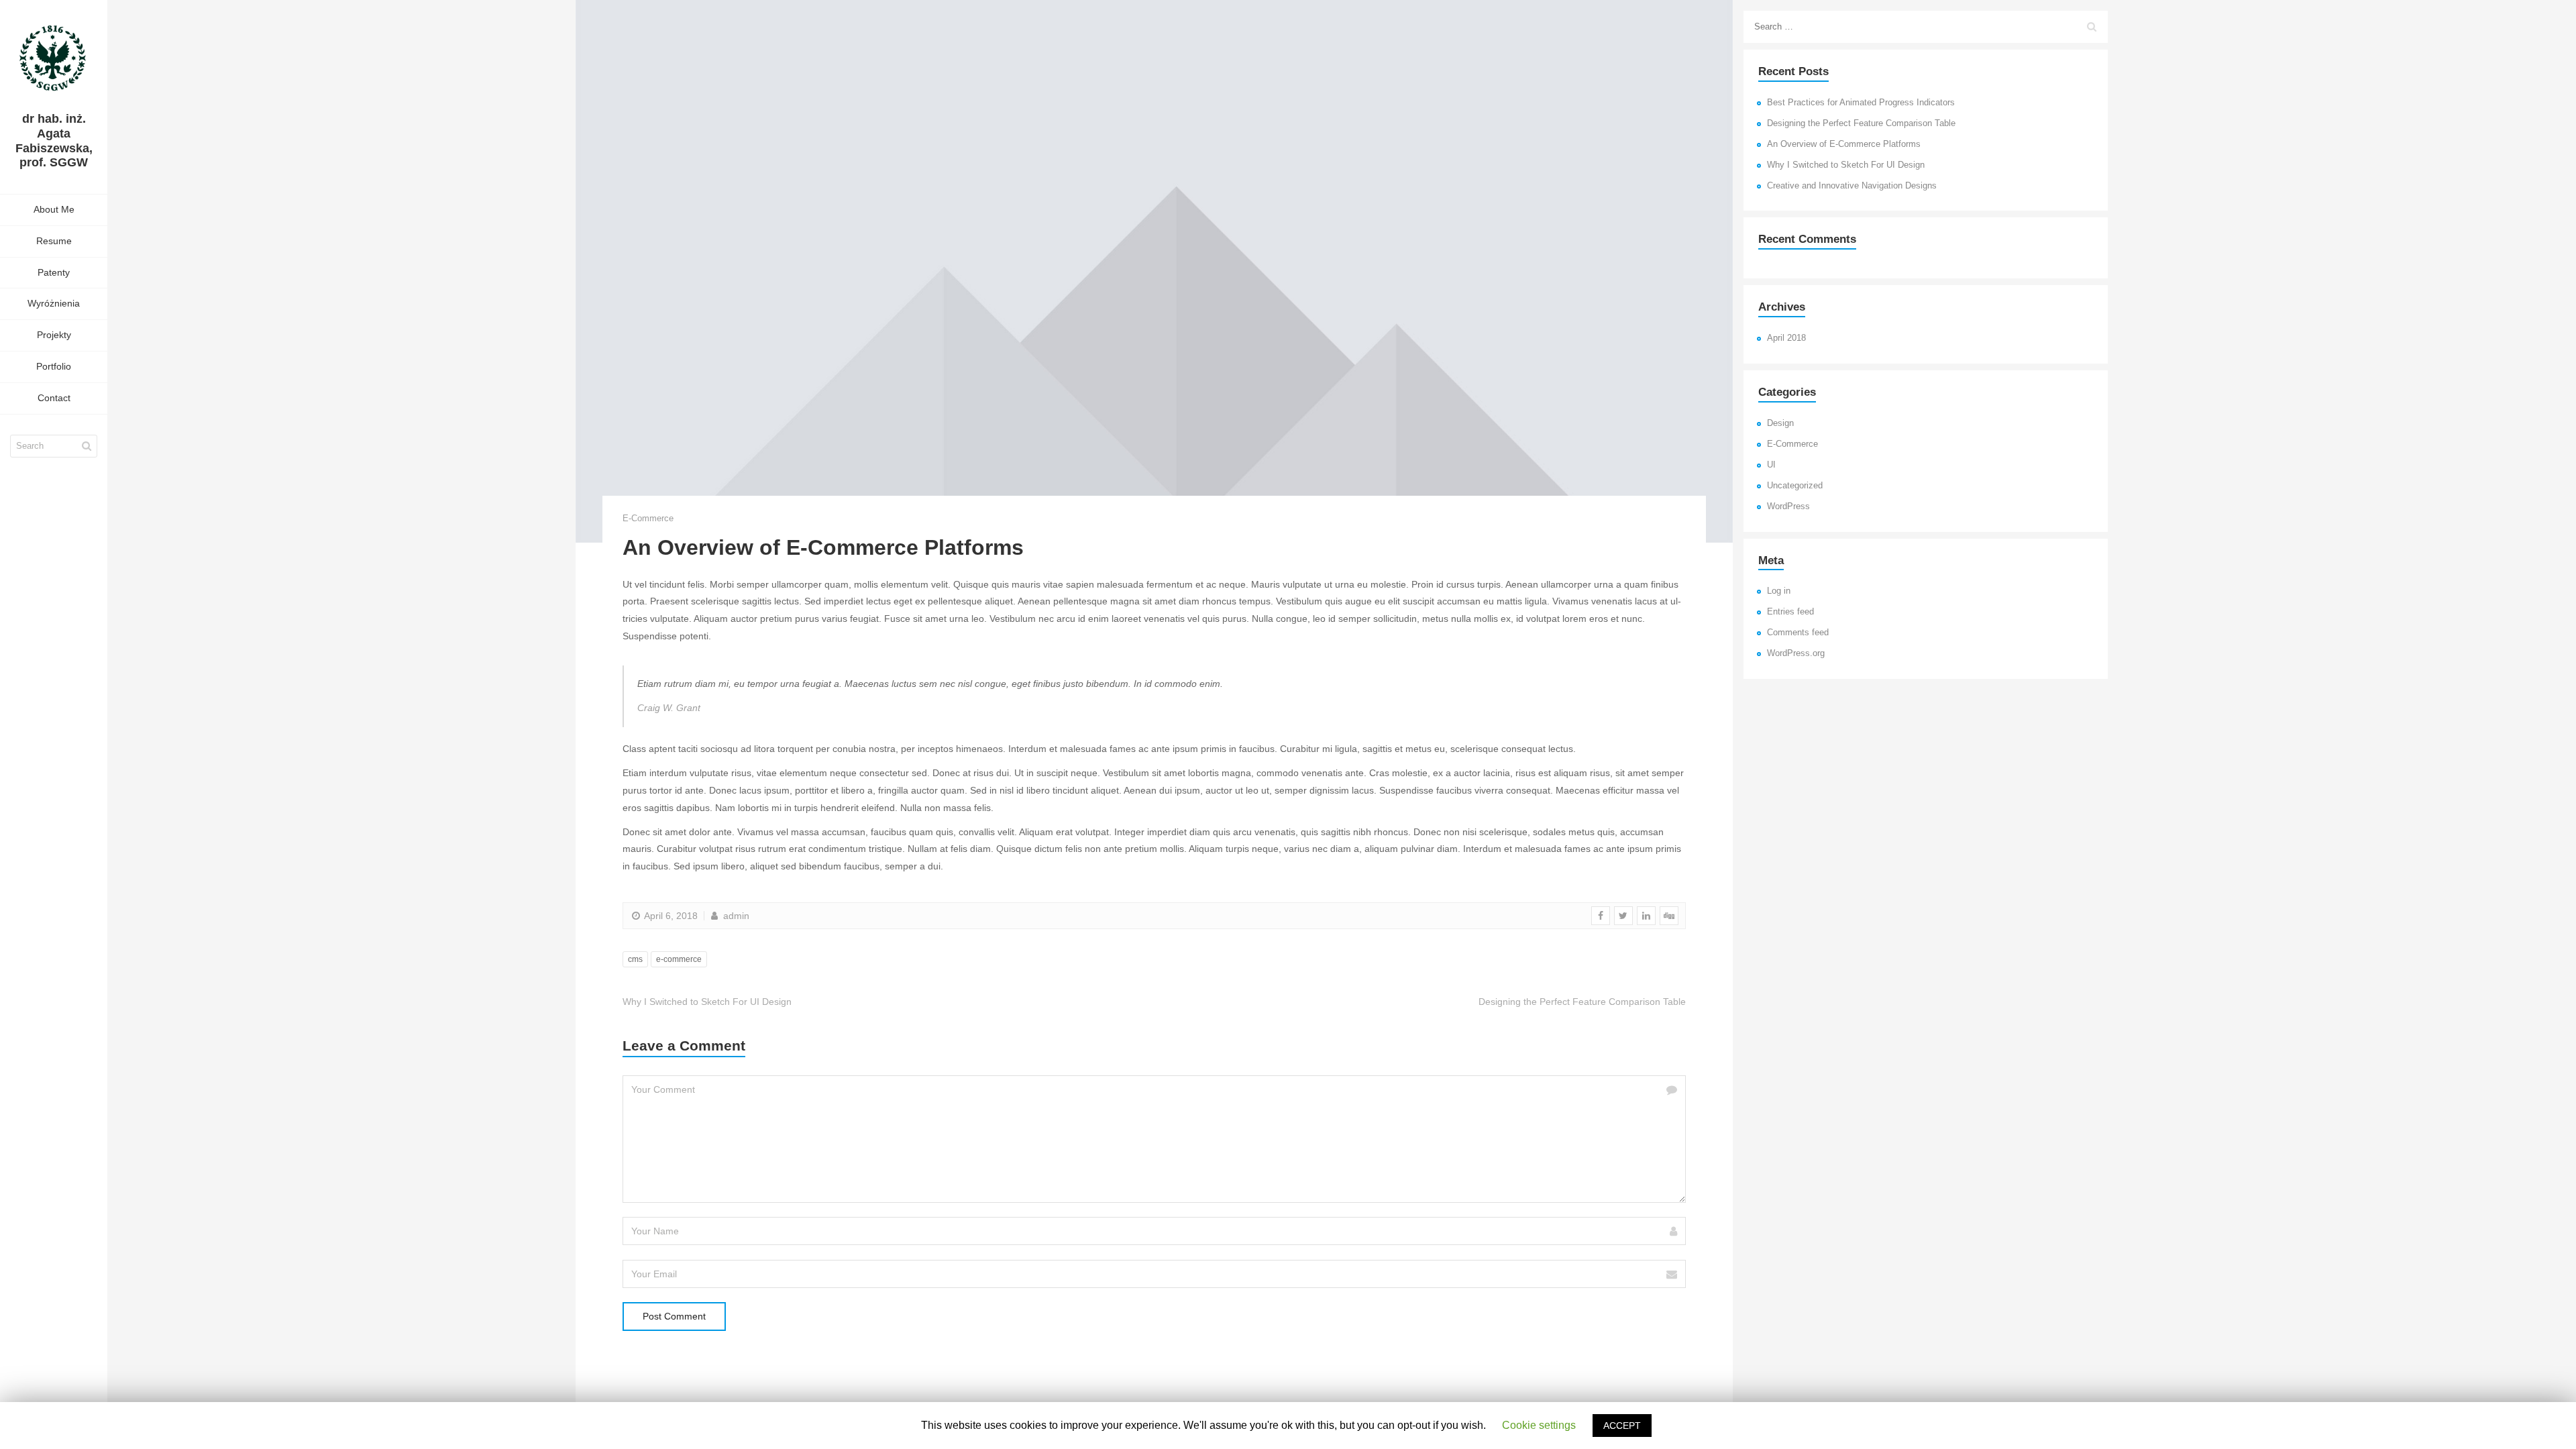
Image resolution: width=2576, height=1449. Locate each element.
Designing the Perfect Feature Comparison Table (1861, 123)
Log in (1779, 591)
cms (635, 959)
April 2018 (1786, 338)
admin (735, 916)
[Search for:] (1926, 27)
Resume (54, 241)
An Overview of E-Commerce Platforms (1844, 144)
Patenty (54, 272)
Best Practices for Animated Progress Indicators (1861, 103)
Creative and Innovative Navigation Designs (1852, 186)
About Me (54, 209)
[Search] (87, 446)
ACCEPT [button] (1622, 1426)
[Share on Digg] (1669, 916)
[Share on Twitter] (1623, 916)
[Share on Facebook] (1601, 916)
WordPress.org (1796, 653)
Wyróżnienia (54, 303)
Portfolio (54, 366)
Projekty (54, 335)
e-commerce (679, 959)
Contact (54, 398)
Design (1780, 423)
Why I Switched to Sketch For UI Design (1846, 165)
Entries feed (1790, 612)
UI (1771, 465)
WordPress (1788, 506)
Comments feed (1798, 633)
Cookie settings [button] (1539, 1425)
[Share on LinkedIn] (1646, 916)
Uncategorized (1795, 486)
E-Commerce (648, 518)
